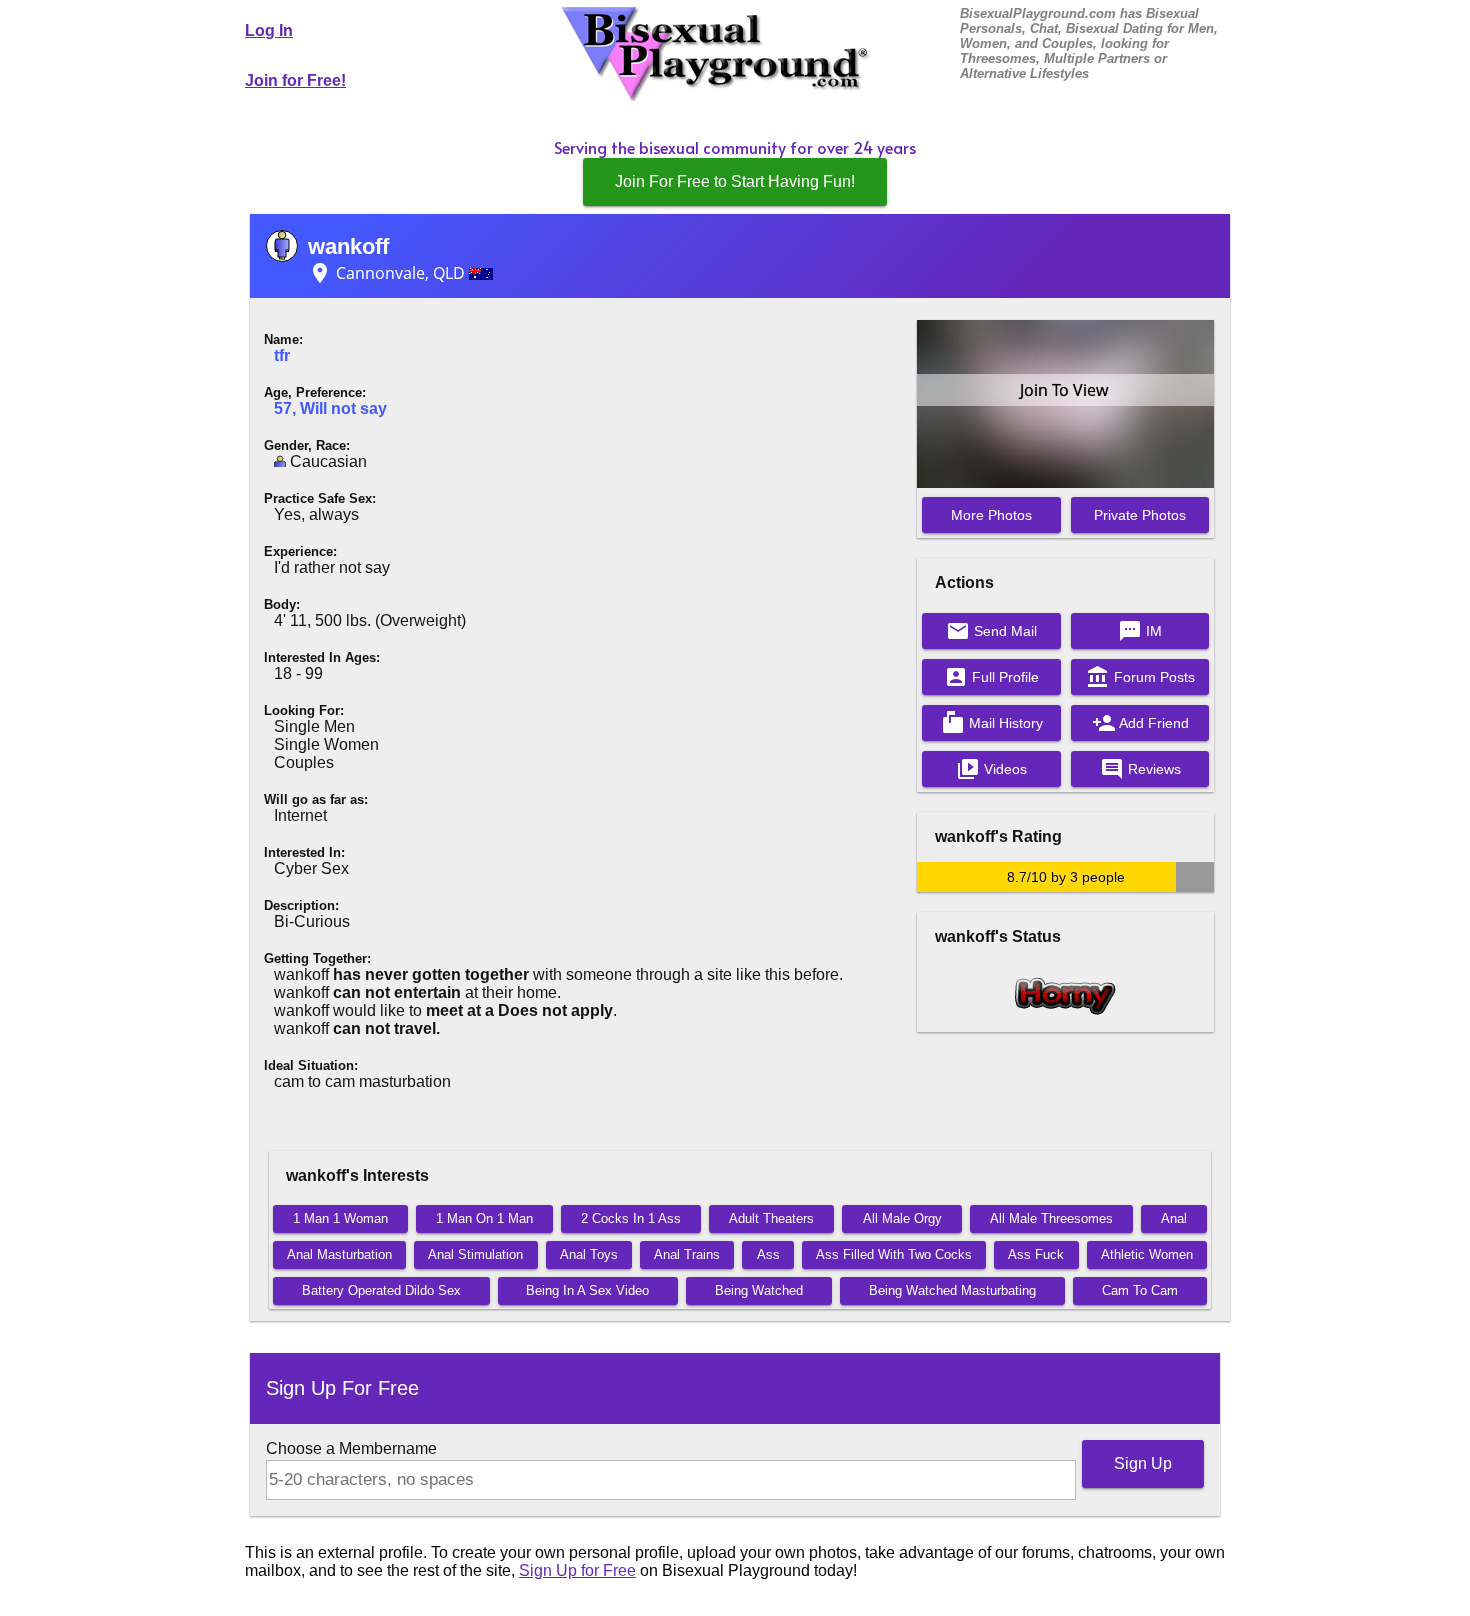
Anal (1174, 1218)
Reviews (1140, 769)
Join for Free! (295, 80)
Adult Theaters (771, 1218)
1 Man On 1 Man (484, 1218)
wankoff (348, 246)
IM (1140, 631)
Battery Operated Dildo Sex (381, 1290)
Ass (768, 1254)
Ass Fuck (1036, 1254)
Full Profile (991, 677)
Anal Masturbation (339, 1254)
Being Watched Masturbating (952, 1290)
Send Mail (991, 631)
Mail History (992, 723)
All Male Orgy (902, 1218)
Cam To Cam (1140, 1290)
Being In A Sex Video (587, 1290)
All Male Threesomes (1051, 1218)
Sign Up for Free (577, 1570)
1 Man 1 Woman (340, 1218)
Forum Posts (1140, 677)
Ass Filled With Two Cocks (894, 1254)
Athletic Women (1147, 1254)
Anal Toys (589, 1254)
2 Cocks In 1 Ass (631, 1218)
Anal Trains (687, 1254)
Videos (991, 769)
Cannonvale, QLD (388, 273)
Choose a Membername (351, 1448)
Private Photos (1140, 515)
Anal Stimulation (475, 1254)
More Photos (991, 515)
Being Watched (759, 1290)
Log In (269, 30)
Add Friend (1140, 723)
